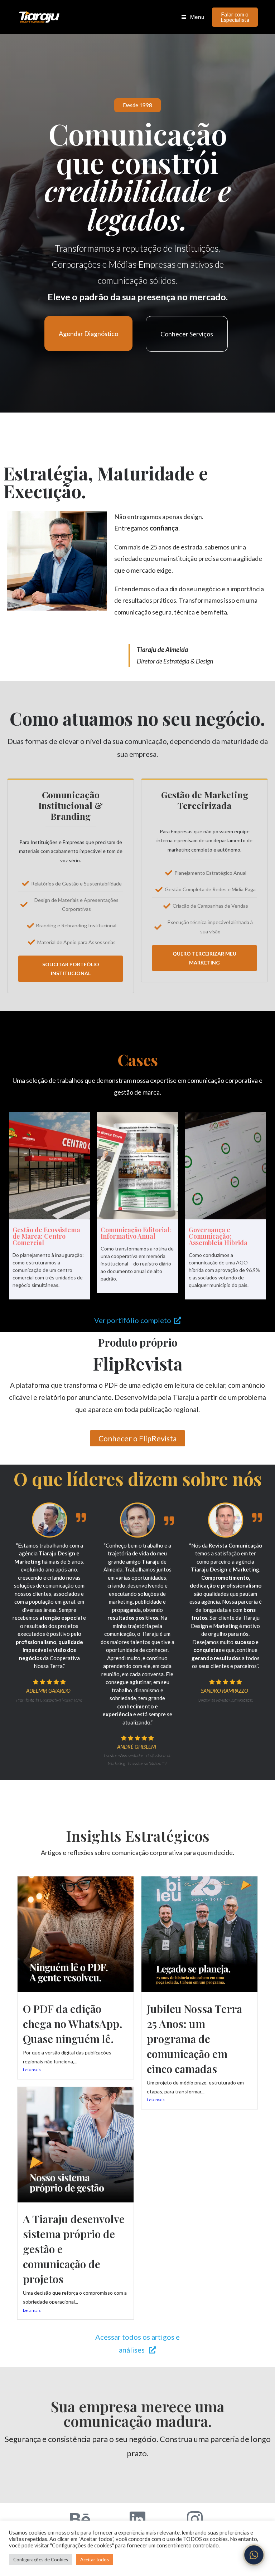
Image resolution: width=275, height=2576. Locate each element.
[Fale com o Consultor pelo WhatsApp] (254, 2555)
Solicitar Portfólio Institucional (71, 969)
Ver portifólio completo (134, 1320)
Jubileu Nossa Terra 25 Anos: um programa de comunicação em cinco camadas (194, 2039)
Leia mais (32, 2070)
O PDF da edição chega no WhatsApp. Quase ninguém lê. (73, 2024)
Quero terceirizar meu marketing (204, 958)
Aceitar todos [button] (95, 2560)
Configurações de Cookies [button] (41, 2560)
